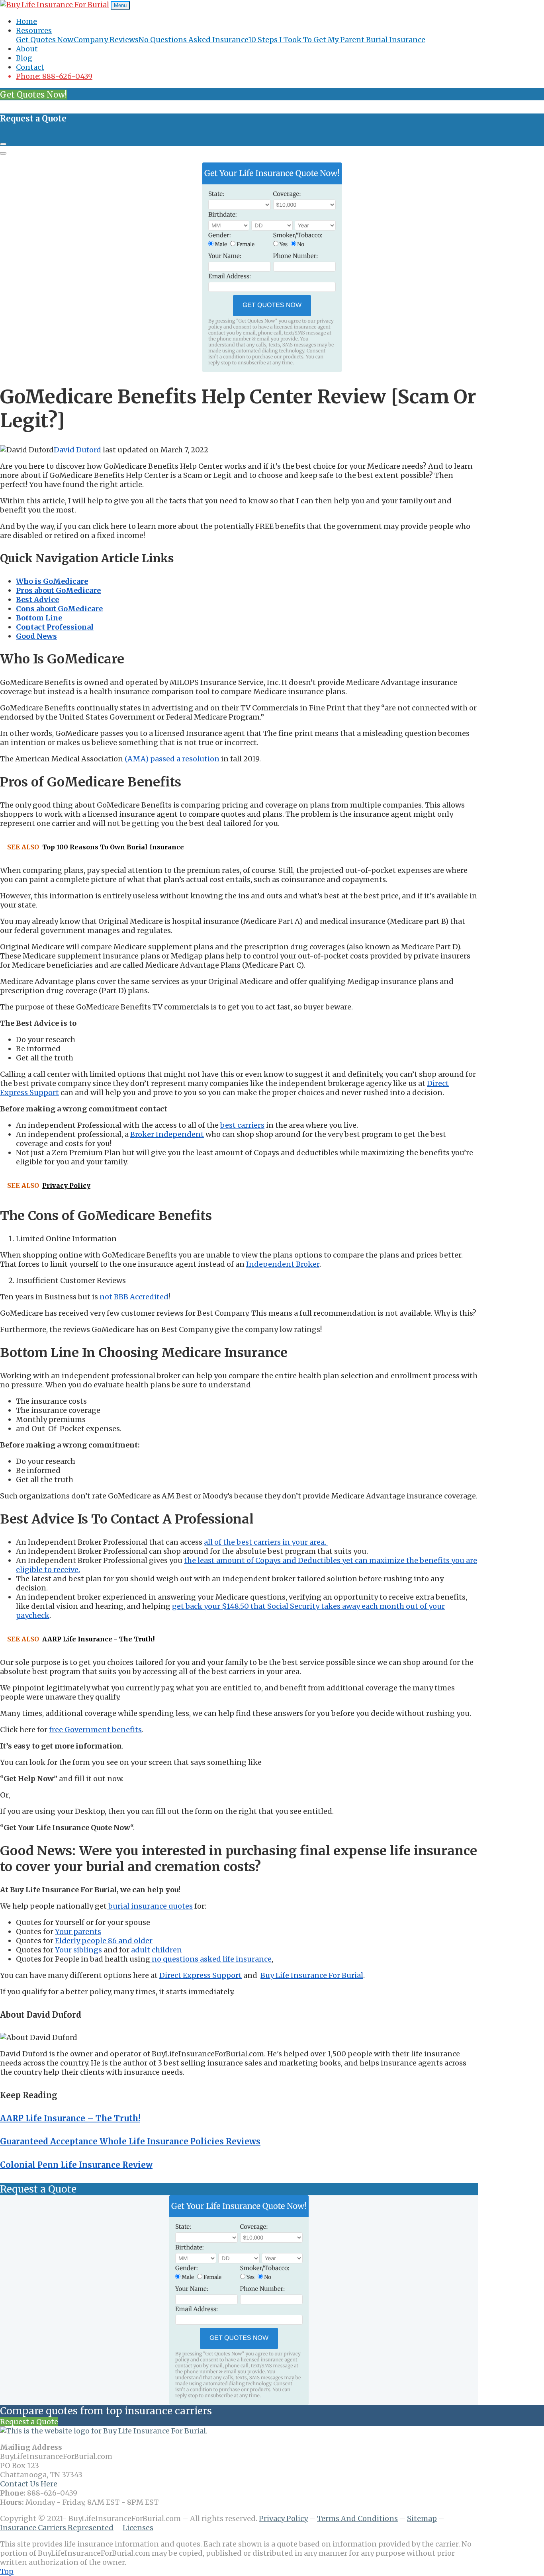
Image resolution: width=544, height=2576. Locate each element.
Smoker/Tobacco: (298, 236)
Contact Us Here (29, 2484)
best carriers (242, 1125)
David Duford (77, 450)
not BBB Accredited (134, 1297)
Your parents (78, 1932)
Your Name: (225, 256)
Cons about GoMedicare (59, 609)
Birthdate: (223, 215)
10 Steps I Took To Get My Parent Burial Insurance (337, 40)
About (27, 49)
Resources (34, 30)
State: (216, 194)
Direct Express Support (201, 1975)
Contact (30, 67)
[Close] (3, 144)
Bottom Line (39, 618)
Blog (24, 58)
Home (26, 21)
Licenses (138, 2528)
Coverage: (287, 194)
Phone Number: (296, 256)
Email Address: (230, 277)
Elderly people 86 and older (104, 1941)
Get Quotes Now (45, 40)
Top (7, 2571)
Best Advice (37, 600)
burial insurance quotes (150, 1906)
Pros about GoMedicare (58, 590)
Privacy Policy (283, 2518)
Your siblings (78, 1950)
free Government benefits (95, 1730)
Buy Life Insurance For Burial (312, 1975)
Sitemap (422, 2518)
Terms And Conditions (357, 2518)
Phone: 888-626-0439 (54, 76)
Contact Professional (55, 627)
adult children (157, 1950)
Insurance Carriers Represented (57, 2528)
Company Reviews (106, 40)
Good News (36, 636)
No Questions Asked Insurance (193, 40)
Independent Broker (283, 1264)
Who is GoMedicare (52, 581)
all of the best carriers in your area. (266, 1542)
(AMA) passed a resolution (172, 759)
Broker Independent (167, 1134)
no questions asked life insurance (211, 1959)
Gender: (220, 236)
